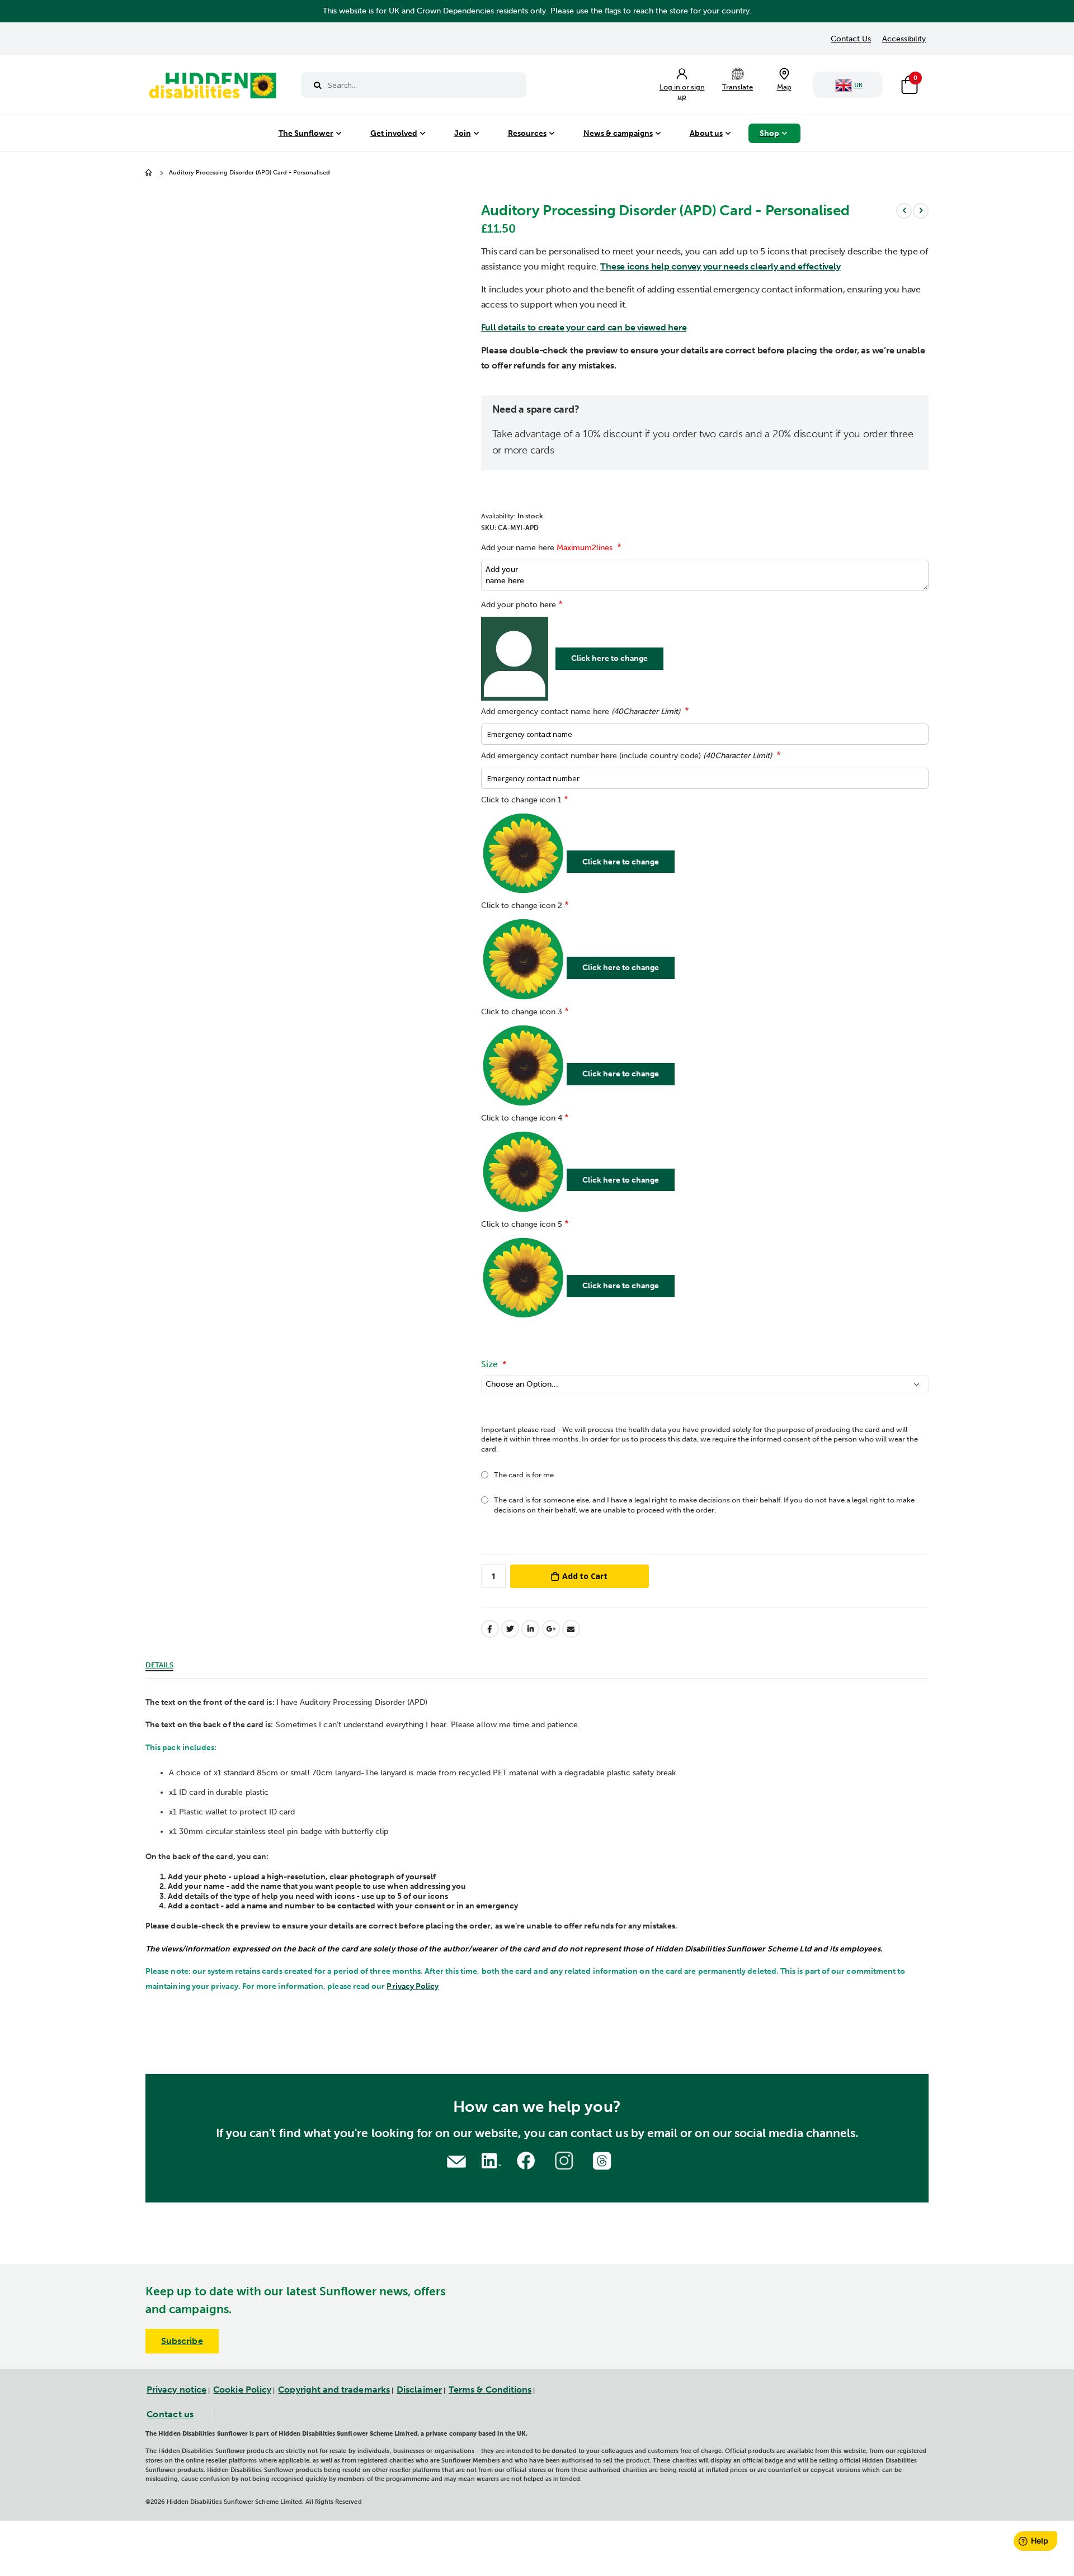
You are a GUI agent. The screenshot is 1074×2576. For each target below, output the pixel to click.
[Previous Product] (904, 211)
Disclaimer (419, 2390)
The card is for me (524, 1475)
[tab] (159, 1663)
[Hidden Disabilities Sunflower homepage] (212, 88)
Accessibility (904, 39)
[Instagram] (566, 2160)
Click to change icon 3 (522, 1012)
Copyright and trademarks (334, 2390)
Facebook (490, 1629)
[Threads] (604, 2160)
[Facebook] (527, 2160)
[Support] (456, 2160)
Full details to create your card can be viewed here (584, 327)
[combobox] (414, 85)
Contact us (170, 2414)
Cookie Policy (242, 2390)
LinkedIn (530, 1629)
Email (571, 1629)
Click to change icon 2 (522, 906)
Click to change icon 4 (522, 1118)
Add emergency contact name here (581, 712)
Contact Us (851, 39)
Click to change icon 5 (522, 1224)
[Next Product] (921, 211)
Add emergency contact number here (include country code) (626, 756)
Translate (738, 87)
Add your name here (547, 548)
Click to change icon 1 (521, 800)
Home (149, 173)
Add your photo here (519, 605)
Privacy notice (176, 2390)
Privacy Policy (413, 1986)
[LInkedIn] (489, 2160)
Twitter (510, 1629)
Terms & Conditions (490, 2390)
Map (784, 87)
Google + (551, 1629)
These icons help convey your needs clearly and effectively (720, 266)
